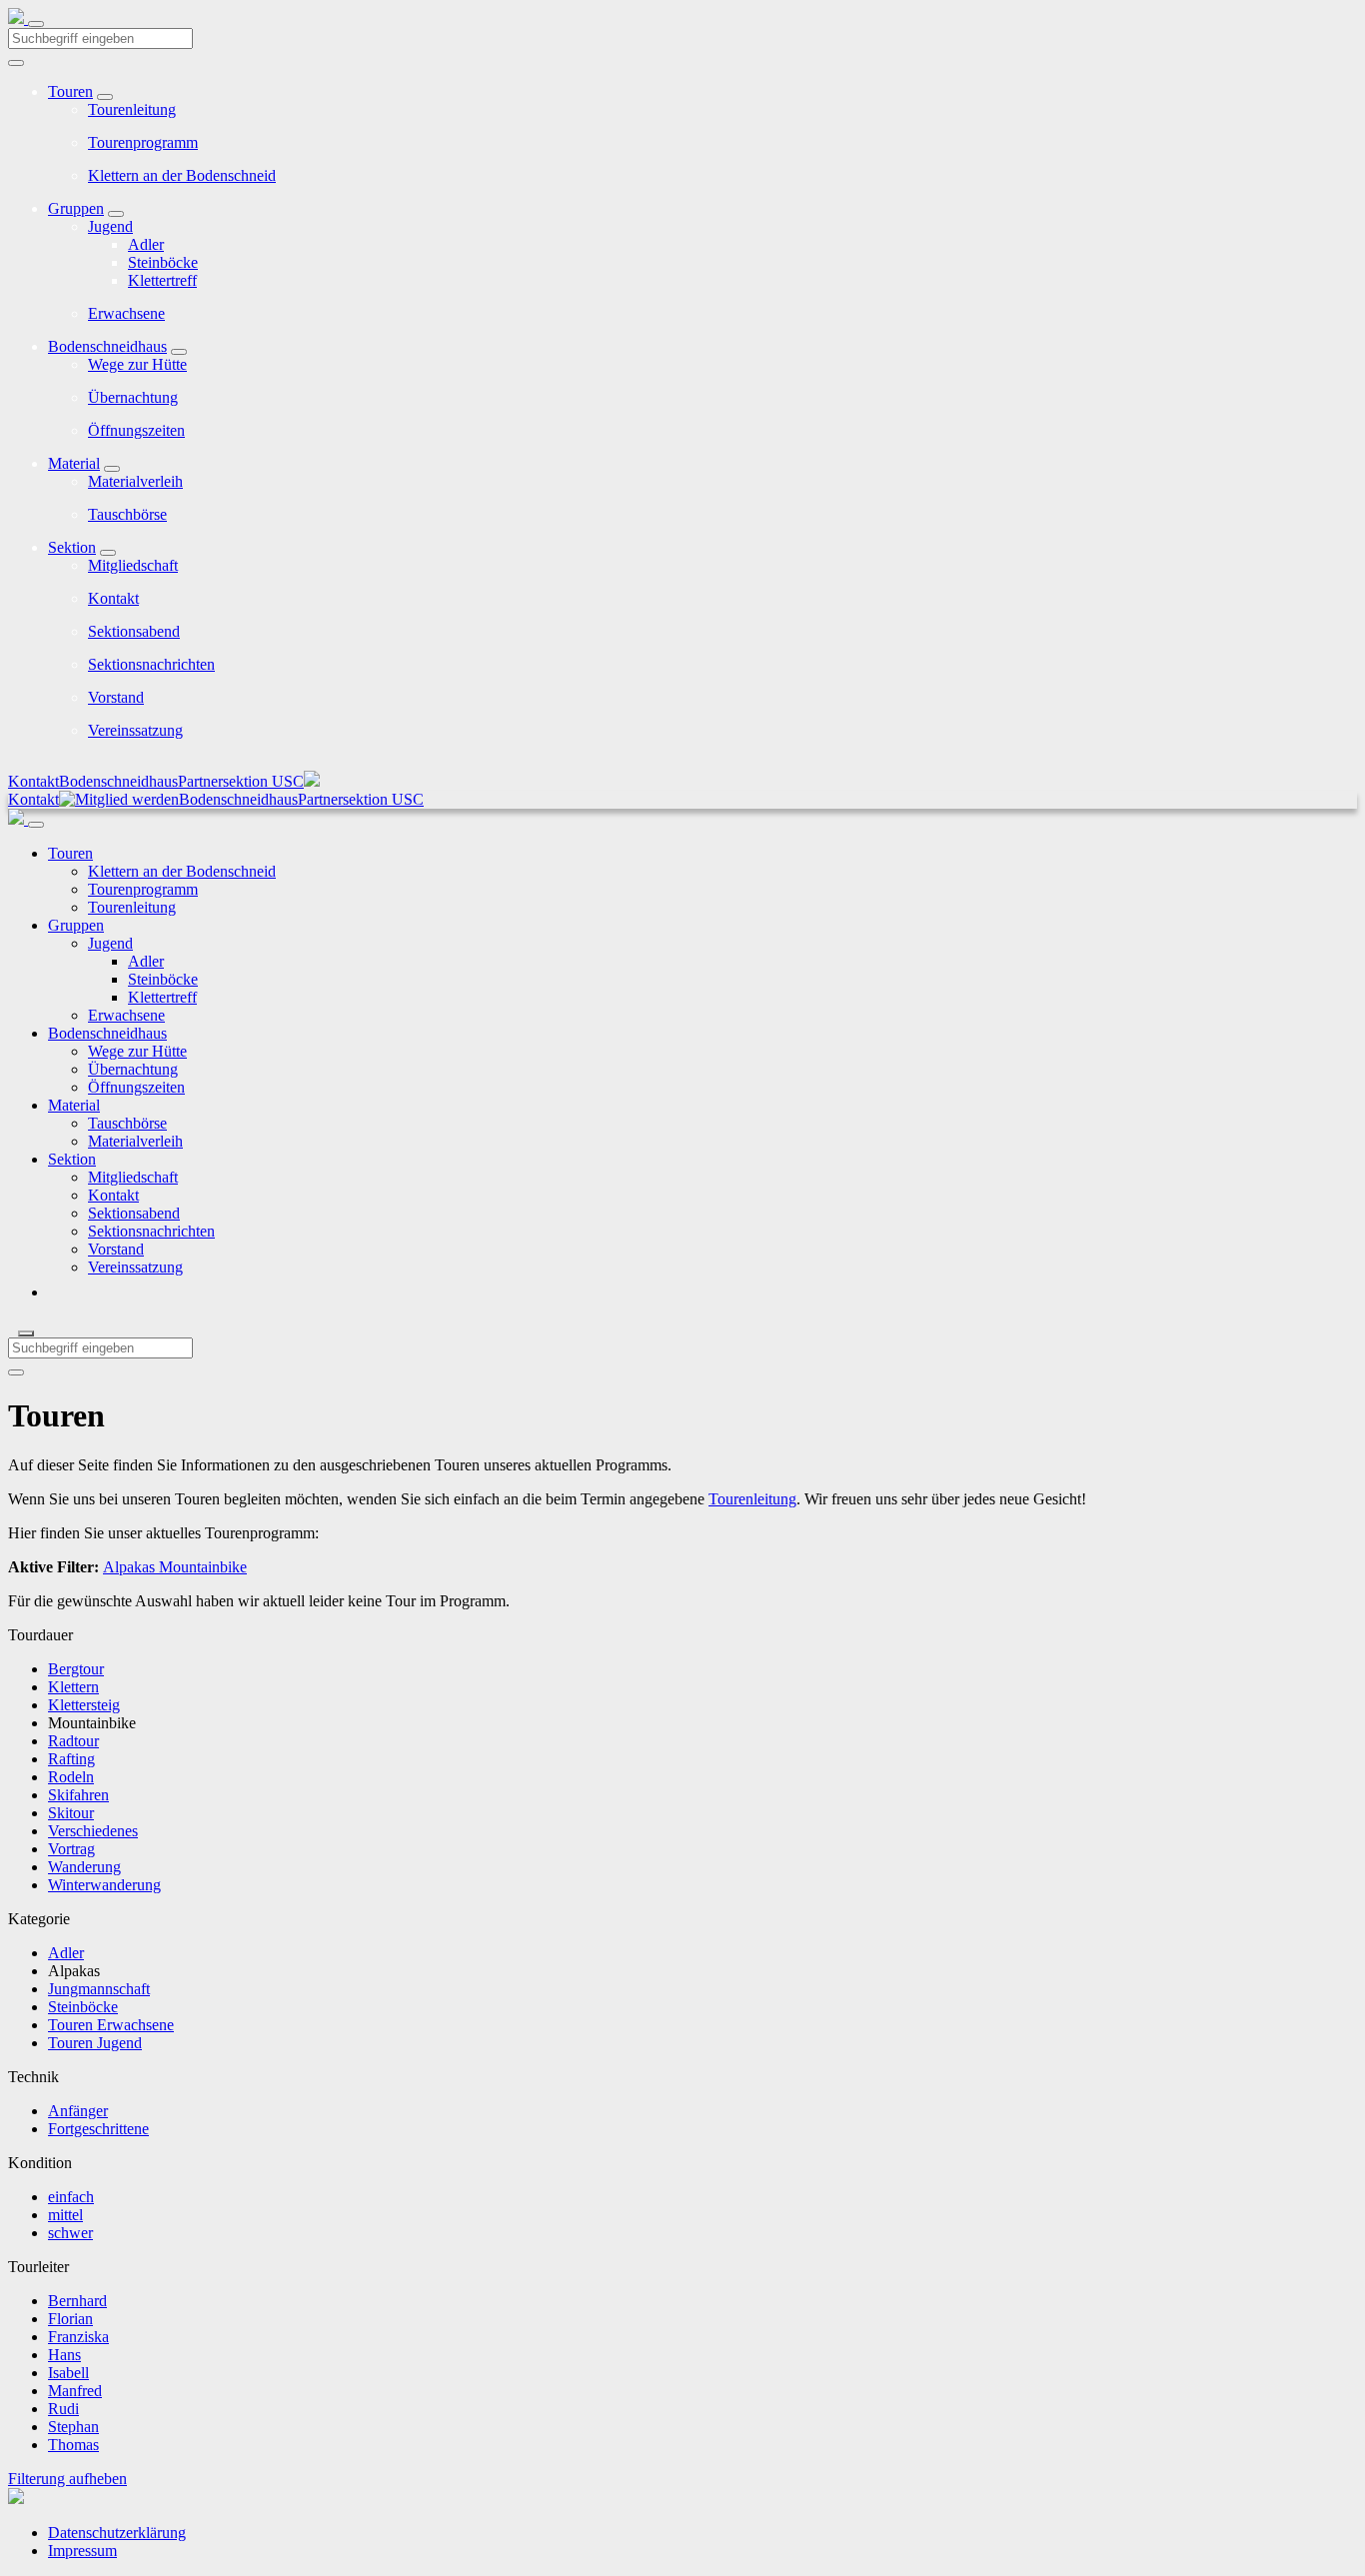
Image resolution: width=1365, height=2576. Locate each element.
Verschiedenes (93, 1831)
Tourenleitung (132, 109)
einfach (71, 2197)
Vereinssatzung (135, 730)
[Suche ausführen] (16, 1372)
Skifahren (78, 1795)
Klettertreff (162, 280)
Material (74, 463)
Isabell (68, 2373)
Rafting (71, 1759)
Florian (70, 2319)
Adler (146, 244)
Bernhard (77, 2301)
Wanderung (84, 1867)
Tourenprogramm (143, 142)
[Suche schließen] (26, 1333)
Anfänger (78, 2111)
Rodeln (71, 1777)
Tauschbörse (127, 514)
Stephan (73, 2427)
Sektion (72, 547)
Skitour (71, 1813)
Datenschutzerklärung (117, 2533)
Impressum (82, 2551)
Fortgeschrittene (98, 2129)
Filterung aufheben (67, 2479)
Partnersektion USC (241, 781)
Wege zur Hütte (137, 364)
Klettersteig (84, 1705)
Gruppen (76, 208)
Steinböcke (163, 262)
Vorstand (116, 697)
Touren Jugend (95, 2043)
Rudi (63, 2409)
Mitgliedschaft (133, 565)
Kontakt (113, 598)
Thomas (73, 2445)
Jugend (110, 226)
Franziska (78, 2337)
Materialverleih (135, 481)
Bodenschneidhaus (107, 346)
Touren (70, 91)
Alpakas (129, 1567)
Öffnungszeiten (136, 430)
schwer (70, 2233)
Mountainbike (201, 1567)
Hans (64, 2355)
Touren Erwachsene (111, 2025)
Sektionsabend (134, 631)
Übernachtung (133, 397)
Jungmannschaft (99, 1989)
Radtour (73, 1741)
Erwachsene (126, 313)
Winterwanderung (104, 1885)
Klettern (73, 1687)
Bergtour (76, 1669)
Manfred (75, 2391)
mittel (65, 2215)
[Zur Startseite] (18, 18)
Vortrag (71, 1849)
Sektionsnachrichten (151, 664)
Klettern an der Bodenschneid (182, 175)
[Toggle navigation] (36, 24)
